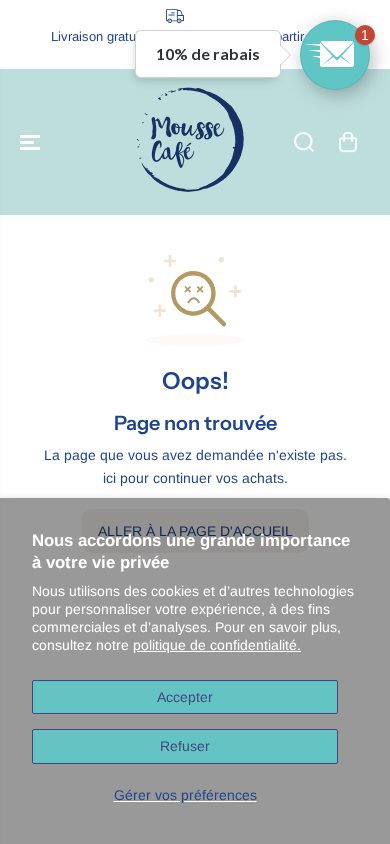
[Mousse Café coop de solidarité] (190, 142)
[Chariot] (348, 142)
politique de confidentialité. (217, 645)
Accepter (185, 697)
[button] (32, 142)
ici (109, 478)
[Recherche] (304, 142)
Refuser (185, 746)
